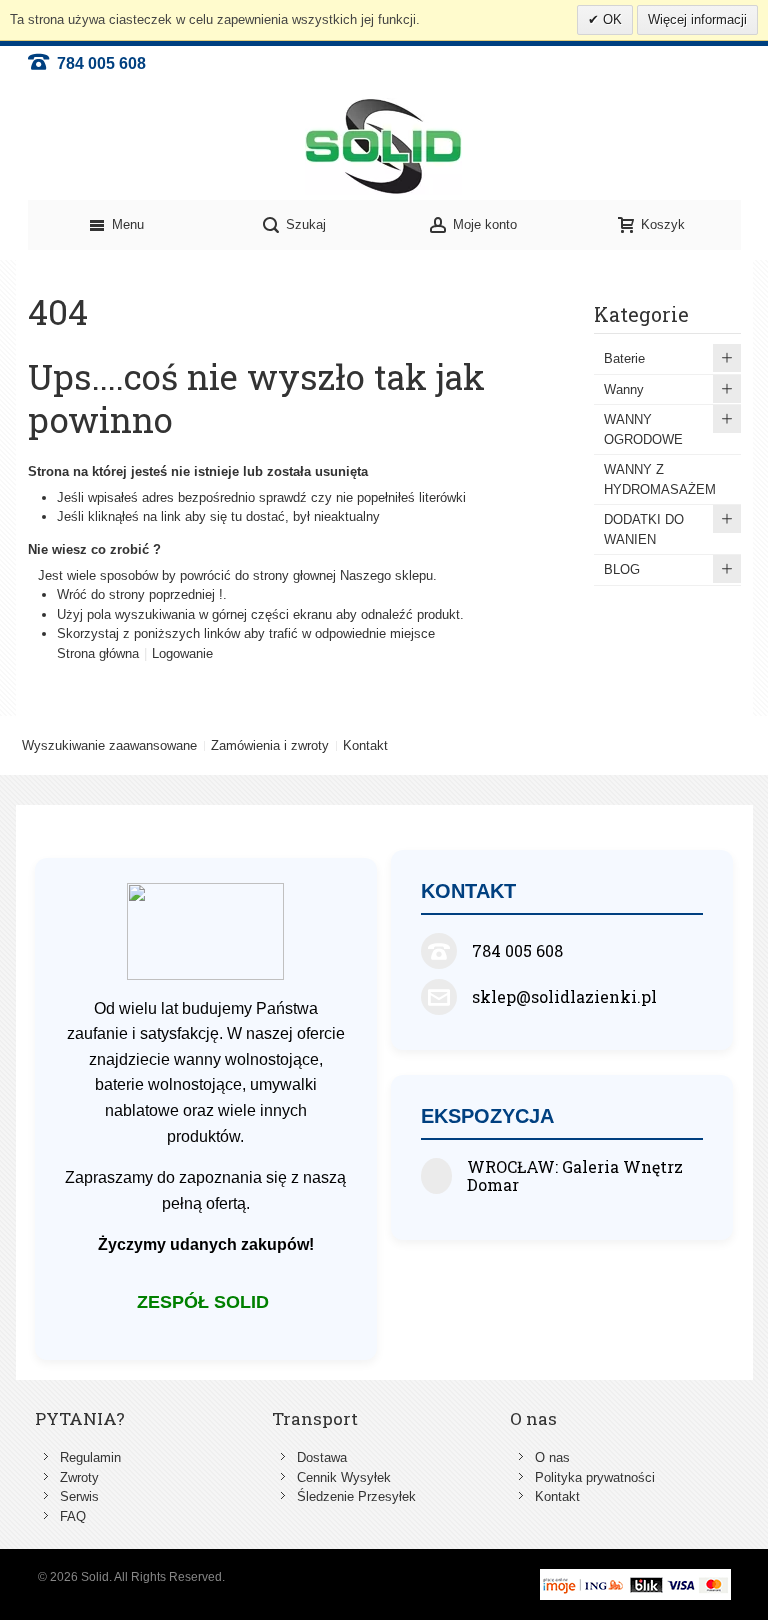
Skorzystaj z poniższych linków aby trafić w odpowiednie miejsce (246, 633)
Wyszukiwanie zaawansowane (109, 745)
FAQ (73, 1516)
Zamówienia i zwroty (270, 745)
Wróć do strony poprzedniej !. (142, 594)
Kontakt (365, 745)
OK (610, 19)
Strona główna (98, 653)
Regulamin (90, 1457)
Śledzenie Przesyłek (356, 1496)
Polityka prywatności (595, 1477)
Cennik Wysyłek (344, 1477)
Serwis (79, 1496)
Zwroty (79, 1477)
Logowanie (182, 653)
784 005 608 (97, 63)
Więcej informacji (697, 19)
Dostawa (322, 1457)
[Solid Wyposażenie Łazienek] (384, 146)
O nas (552, 1457)
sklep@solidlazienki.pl (564, 996)
